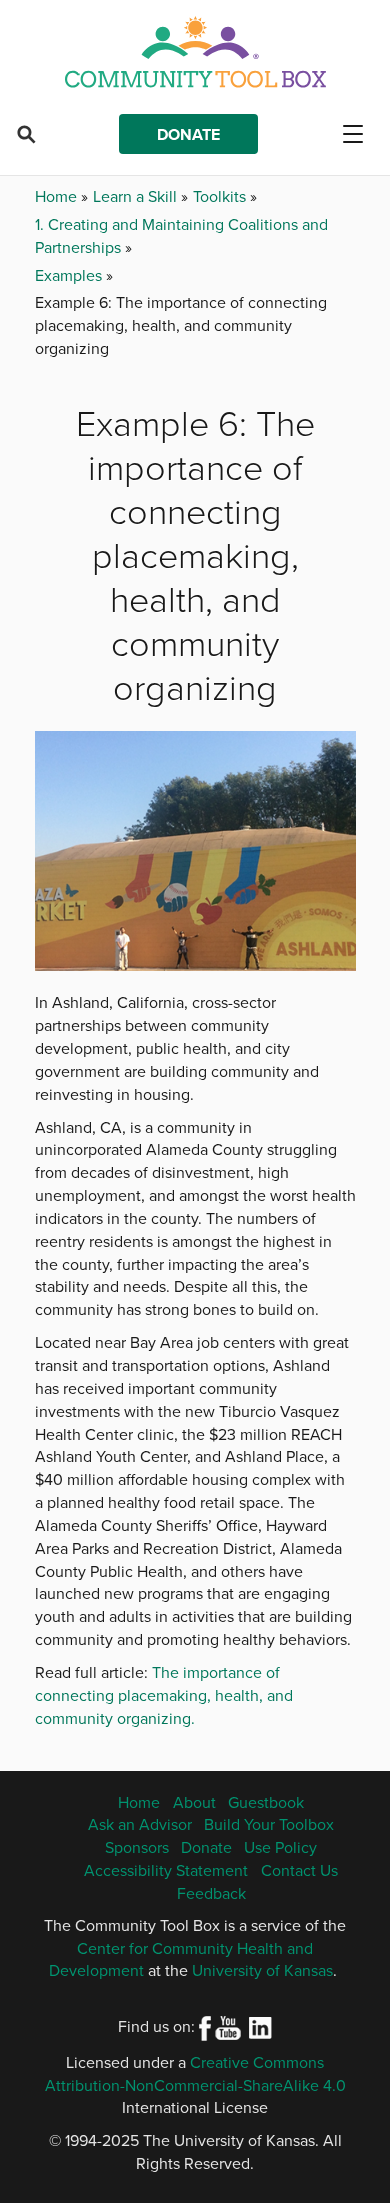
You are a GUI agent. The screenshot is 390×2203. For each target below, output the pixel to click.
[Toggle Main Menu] (360, 134)
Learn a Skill (137, 196)
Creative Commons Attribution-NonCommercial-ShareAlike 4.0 (195, 2073)
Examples (70, 275)
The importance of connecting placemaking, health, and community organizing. (164, 1695)
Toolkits (221, 196)
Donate (188, 134)
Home (58, 196)
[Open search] (26, 134)
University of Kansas (262, 1970)
